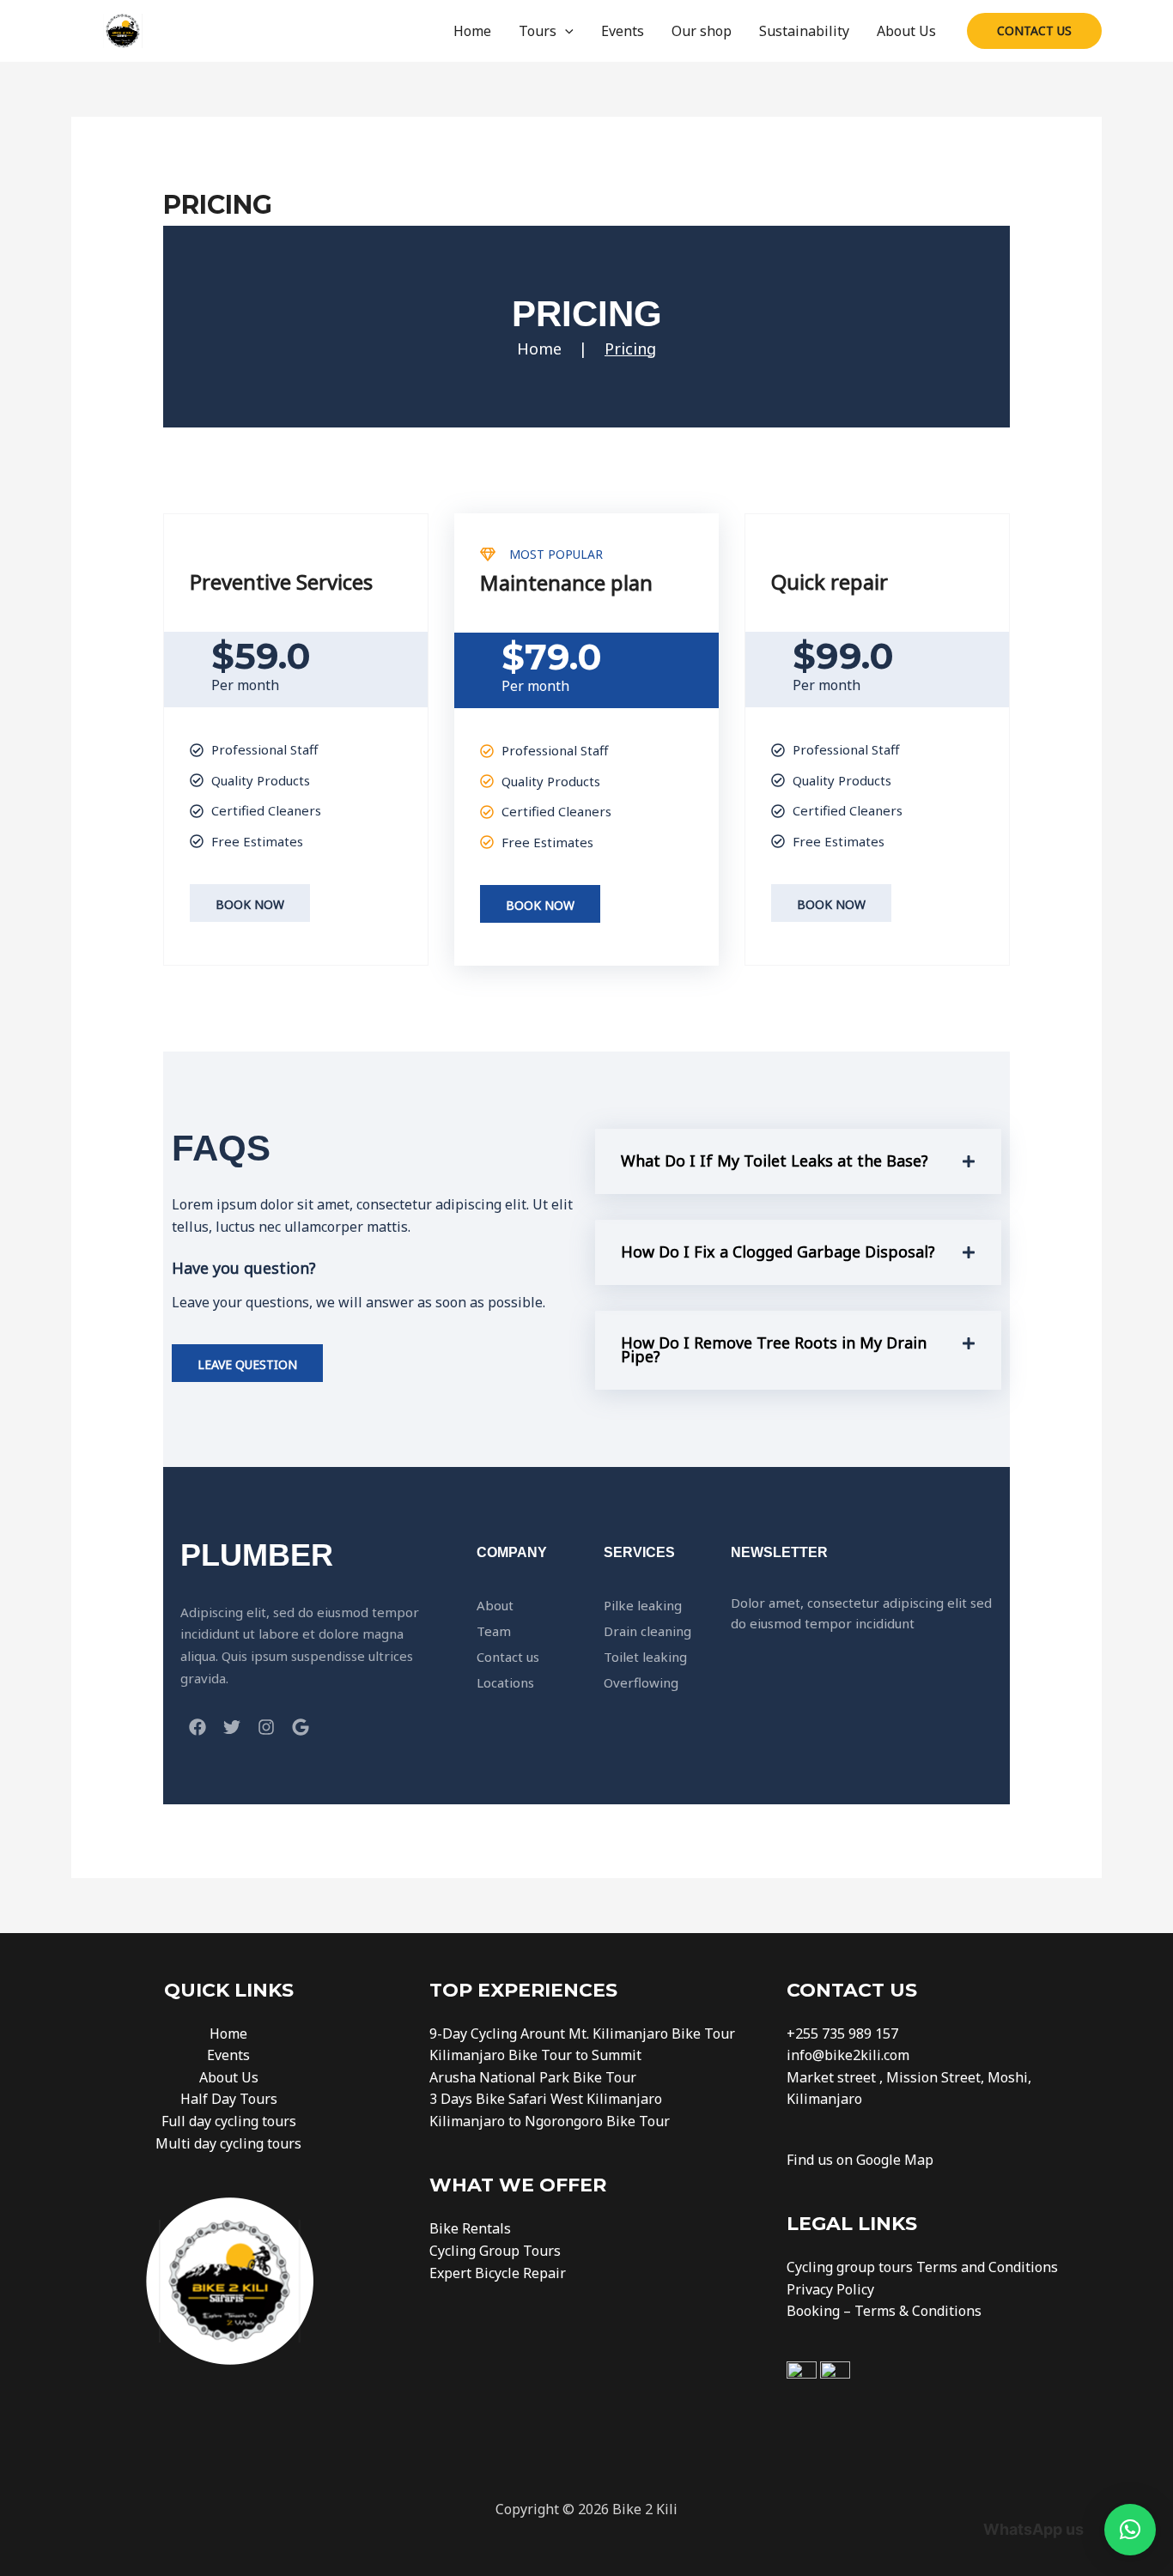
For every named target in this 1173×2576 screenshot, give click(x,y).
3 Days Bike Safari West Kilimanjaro (546, 2099)
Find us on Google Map (860, 2160)
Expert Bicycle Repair (498, 2273)
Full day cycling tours (229, 2121)
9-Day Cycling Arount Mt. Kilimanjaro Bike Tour (582, 2034)
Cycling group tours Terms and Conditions (922, 2267)
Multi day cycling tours (228, 2143)
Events (623, 31)
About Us (906, 31)
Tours (538, 31)
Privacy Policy (830, 2289)
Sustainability (804, 31)
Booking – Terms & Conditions (884, 2311)
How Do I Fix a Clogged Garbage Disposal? (778, 1252)
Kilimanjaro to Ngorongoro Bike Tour (550, 2121)
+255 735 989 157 (842, 2034)
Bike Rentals (470, 2228)
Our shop (702, 31)
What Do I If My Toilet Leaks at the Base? (775, 1161)
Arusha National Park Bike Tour (533, 2077)
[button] (565, 31)
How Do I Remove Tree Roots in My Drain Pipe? (774, 1349)
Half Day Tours (229, 2099)
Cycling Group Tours (495, 2251)
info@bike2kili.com (848, 2055)
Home (472, 31)
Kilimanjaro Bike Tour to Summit (535, 2055)
